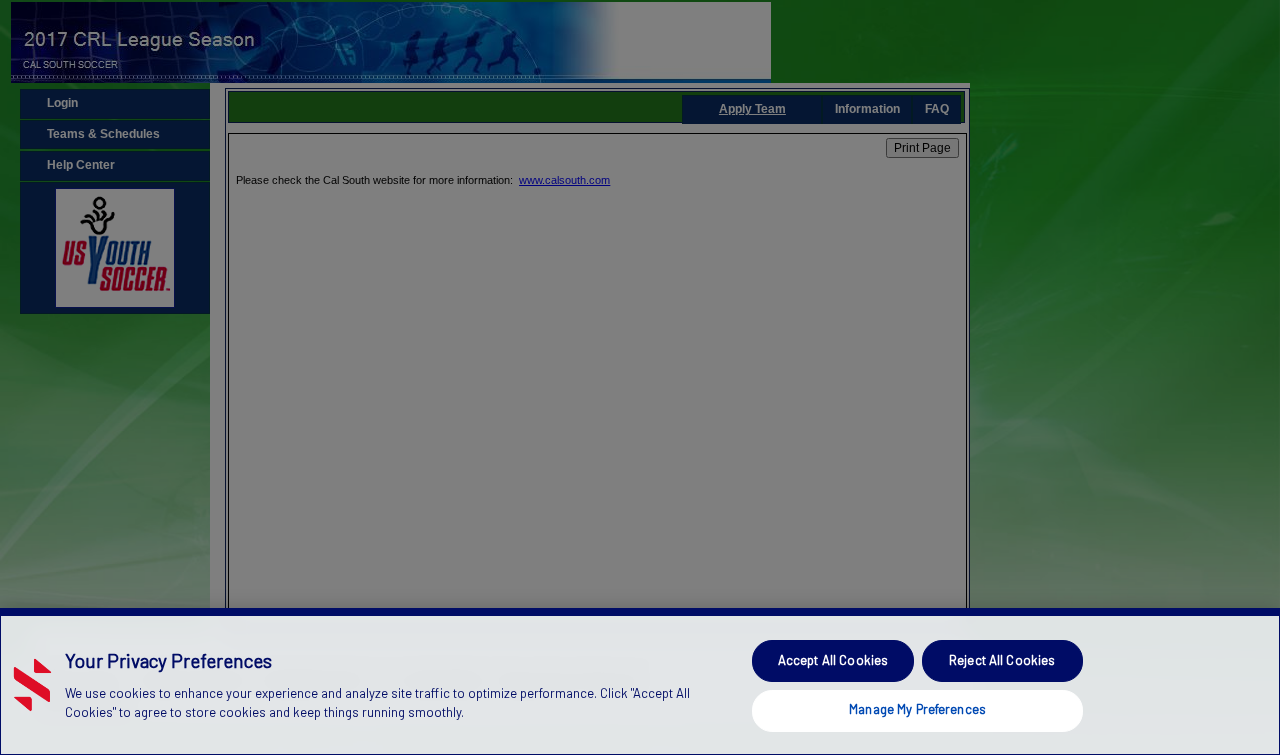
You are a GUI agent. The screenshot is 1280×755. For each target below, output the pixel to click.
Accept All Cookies (833, 660)
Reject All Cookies (1002, 660)
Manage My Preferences (917, 709)
